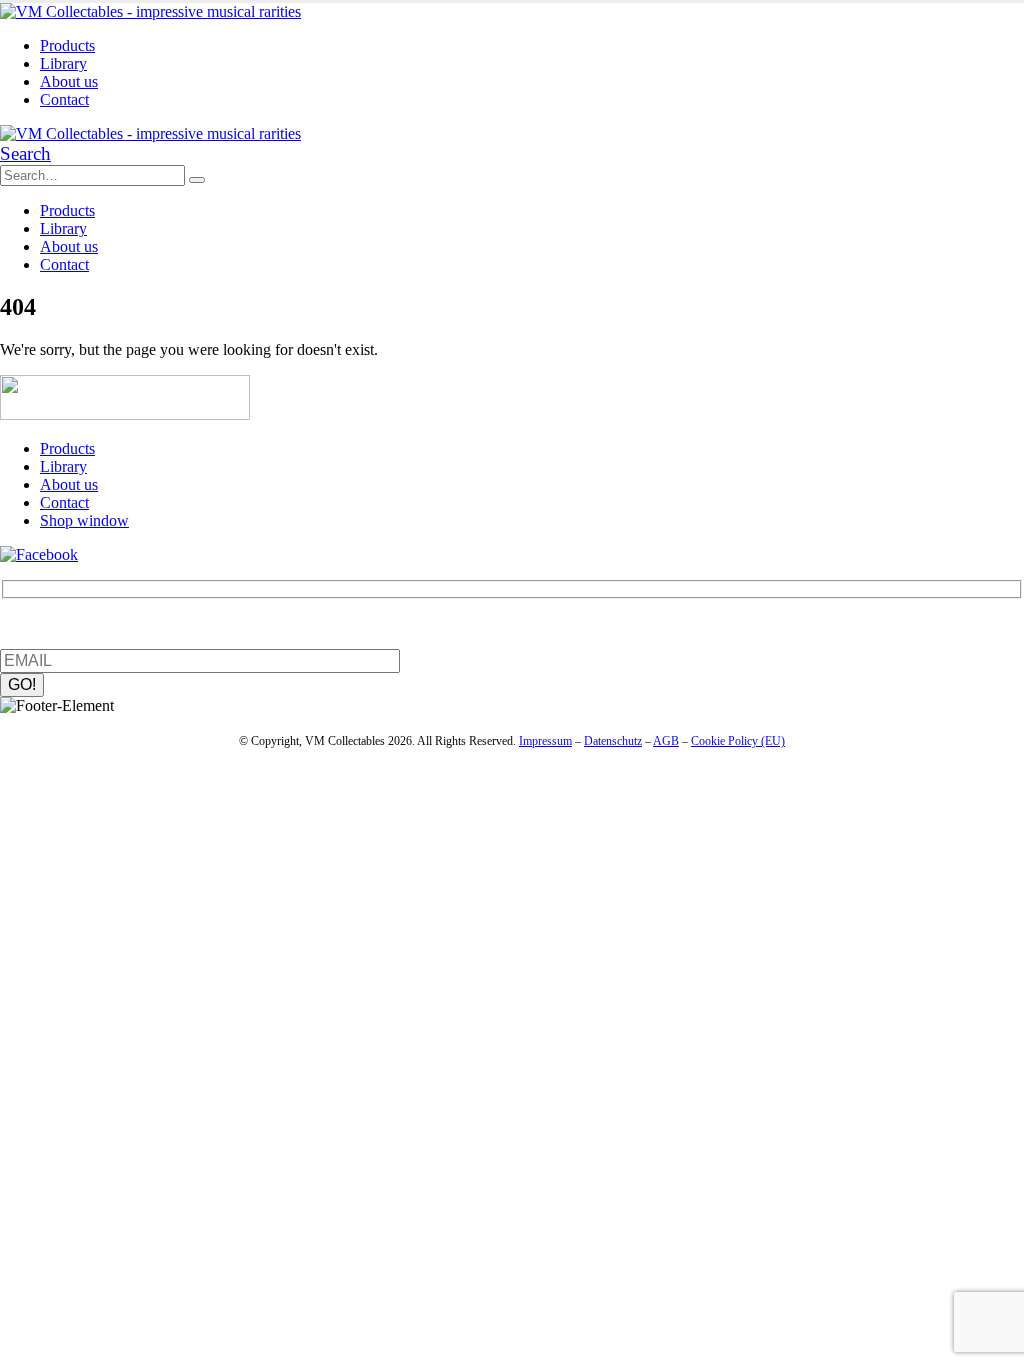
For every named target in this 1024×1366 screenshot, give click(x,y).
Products (67, 45)
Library (63, 63)
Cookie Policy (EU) (738, 741)
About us (69, 81)
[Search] (197, 180)
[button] (25, 153)
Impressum (545, 741)
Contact (64, 99)
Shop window (84, 520)
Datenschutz (613, 741)
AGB (666, 741)
